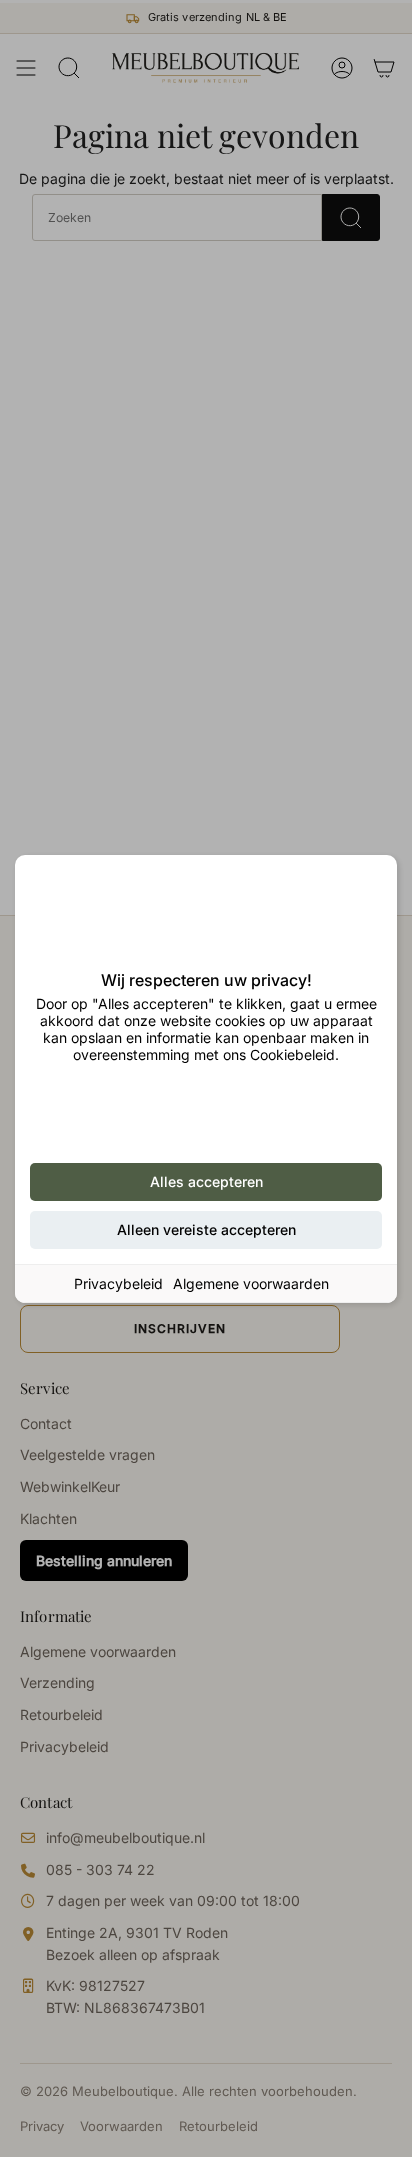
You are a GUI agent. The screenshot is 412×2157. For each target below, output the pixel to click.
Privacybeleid (118, 1283)
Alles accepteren (206, 1181)
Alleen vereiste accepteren (206, 1229)
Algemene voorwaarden (251, 1283)
